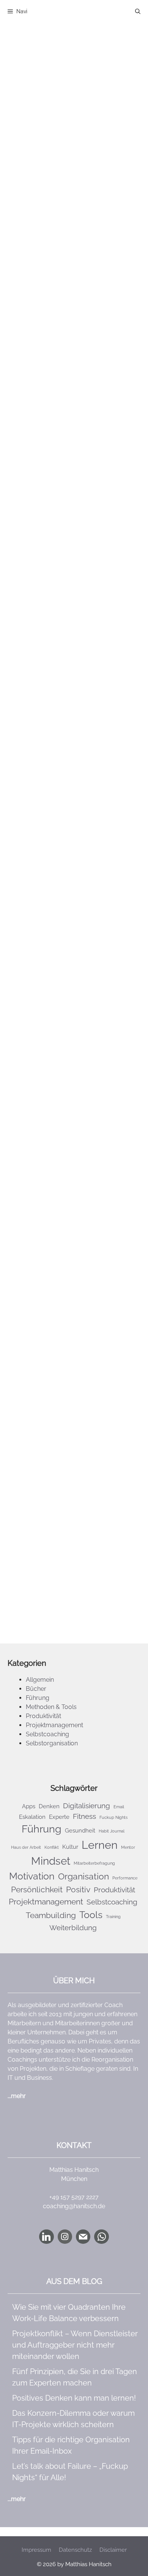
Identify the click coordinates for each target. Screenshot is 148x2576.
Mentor (128, 1847)
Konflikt (52, 1847)
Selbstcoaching (53, 326)
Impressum (36, 2550)
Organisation (67, 348)
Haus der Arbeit (26, 1847)
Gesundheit (80, 1830)
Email (39, 348)
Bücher (36, 1689)
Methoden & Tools (57, 307)
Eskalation (32, 1817)
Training (113, 1917)
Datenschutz (75, 2550)
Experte (59, 1817)
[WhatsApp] (101, 2237)
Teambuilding (51, 1915)
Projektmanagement (60, 1486)
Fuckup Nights (113, 1817)
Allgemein (40, 1680)
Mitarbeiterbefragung (94, 1863)
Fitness (41, 664)
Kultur (70, 1847)
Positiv (78, 1889)
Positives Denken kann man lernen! (74, 2398)
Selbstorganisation (57, 335)
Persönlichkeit (83, 673)
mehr (18, 2096)
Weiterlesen (43, 386)
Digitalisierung (68, 655)
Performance (125, 1878)
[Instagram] (65, 2237)
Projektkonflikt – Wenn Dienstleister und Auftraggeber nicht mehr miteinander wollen (75, 2345)
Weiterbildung (73, 1928)
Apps (39, 655)
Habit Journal (112, 1831)
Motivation (46, 673)
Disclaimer (113, 2550)
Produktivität (49, 316)
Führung (43, 1468)
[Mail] (83, 2237)
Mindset (87, 664)
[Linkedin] (46, 2237)
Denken (49, 1806)
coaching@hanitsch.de (74, 2206)
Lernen (63, 664)
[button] (138, 11)
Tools (77, 357)
